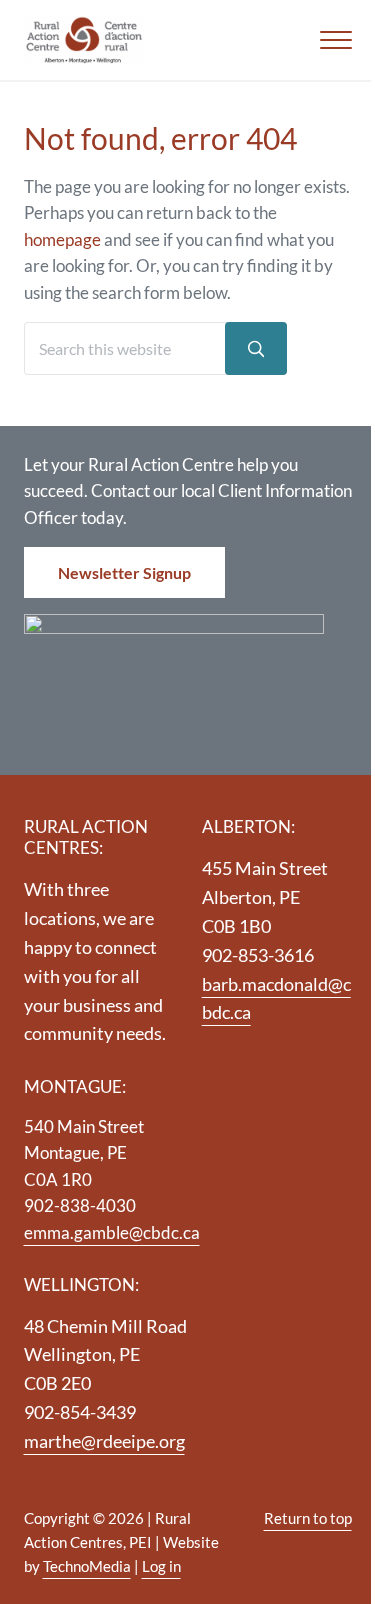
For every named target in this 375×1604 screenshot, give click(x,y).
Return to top (308, 1518)
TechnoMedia (87, 1566)
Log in (161, 1566)
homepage (62, 240)
